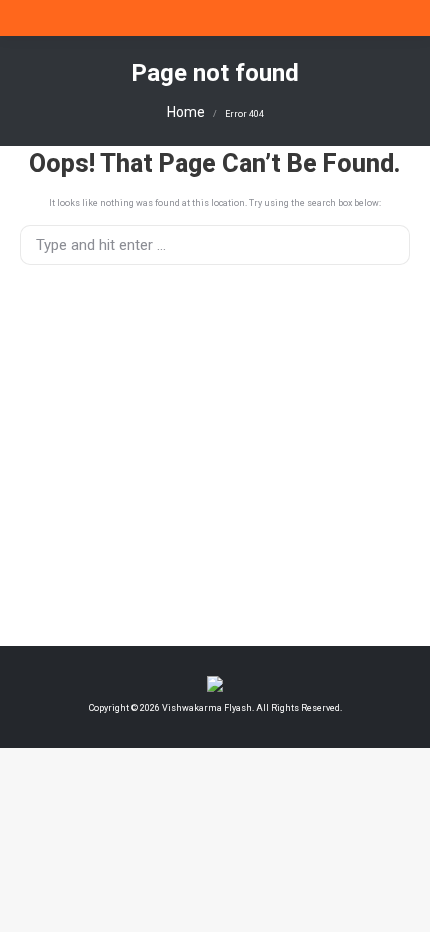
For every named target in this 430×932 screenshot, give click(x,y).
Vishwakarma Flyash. (207, 708)
